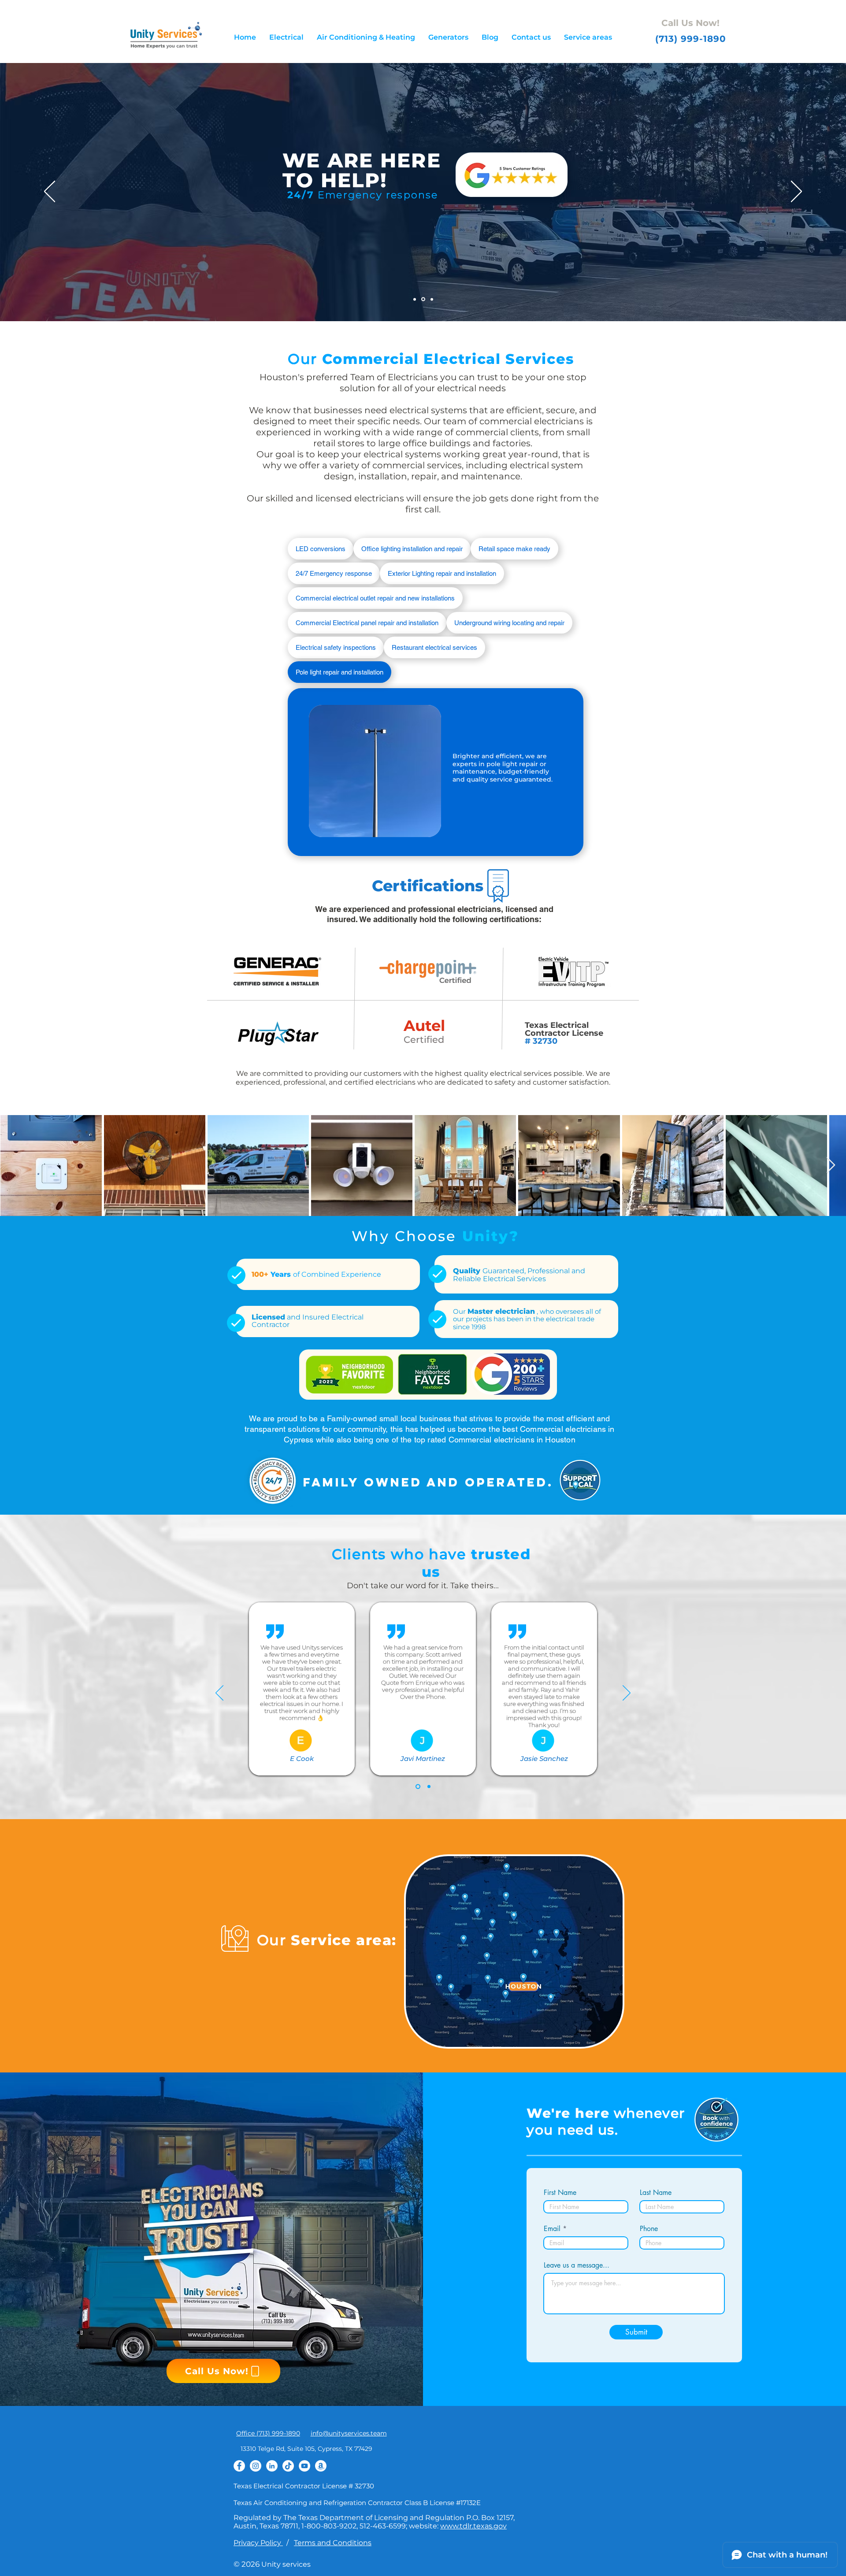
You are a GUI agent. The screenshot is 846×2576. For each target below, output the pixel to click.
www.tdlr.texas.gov (473, 2526)
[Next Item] (831, 1166)
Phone (649, 2229)
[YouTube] (304, 2466)
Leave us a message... (577, 2265)
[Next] (796, 192)
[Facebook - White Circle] (239, 2466)
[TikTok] (288, 2466)
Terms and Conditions (333, 2543)
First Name (560, 2193)
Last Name (656, 2193)
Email (552, 2229)
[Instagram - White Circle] (256, 2466)
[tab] (321, 549)
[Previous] (50, 192)
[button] (286, 37)
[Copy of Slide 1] (429, 1787)
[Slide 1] (415, 299)
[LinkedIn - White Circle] (272, 2466)
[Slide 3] (432, 299)
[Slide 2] (423, 299)
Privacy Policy (258, 2543)
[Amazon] (321, 2466)
